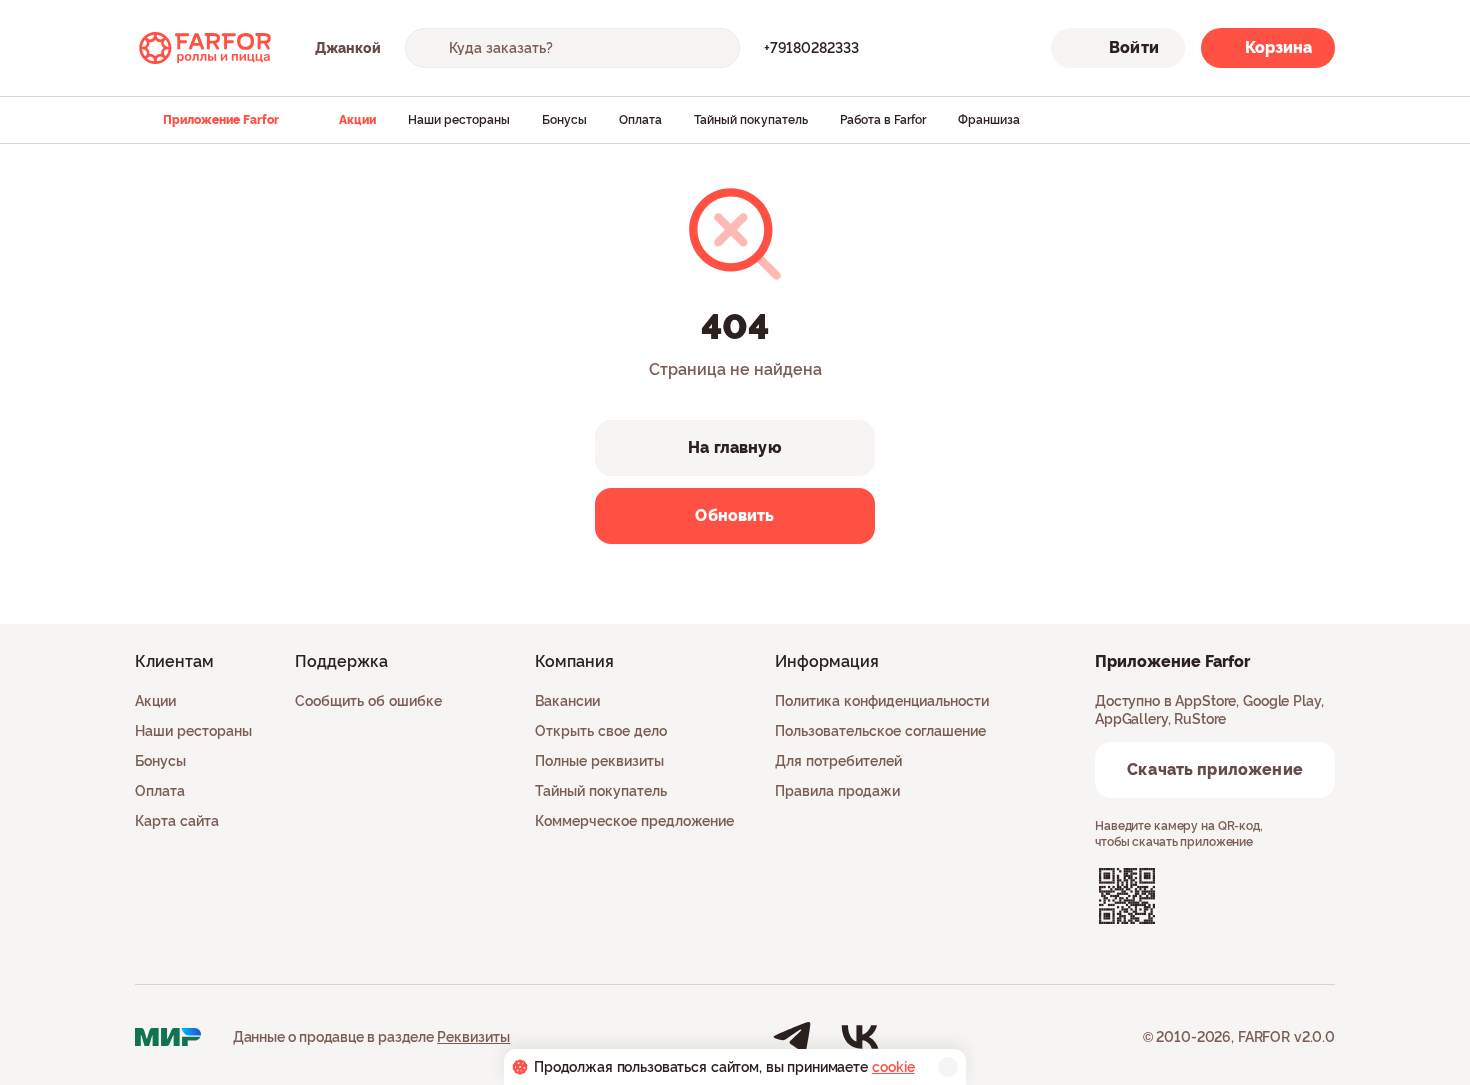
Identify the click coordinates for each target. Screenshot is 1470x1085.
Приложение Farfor (221, 120)
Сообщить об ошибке (368, 701)
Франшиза (989, 120)
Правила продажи (837, 791)
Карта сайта (177, 821)
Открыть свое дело (601, 731)
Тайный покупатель (751, 120)
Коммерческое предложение (634, 821)
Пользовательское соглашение (880, 731)
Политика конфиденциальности (882, 701)
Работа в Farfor (883, 120)
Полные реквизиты (599, 761)
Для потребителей (838, 761)
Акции (357, 120)
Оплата (640, 120)
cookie (893, 1067)
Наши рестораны (459, 120)
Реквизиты (473, 1037)
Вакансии (567, 701)
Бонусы (564, 120)
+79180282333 (811, 48)
